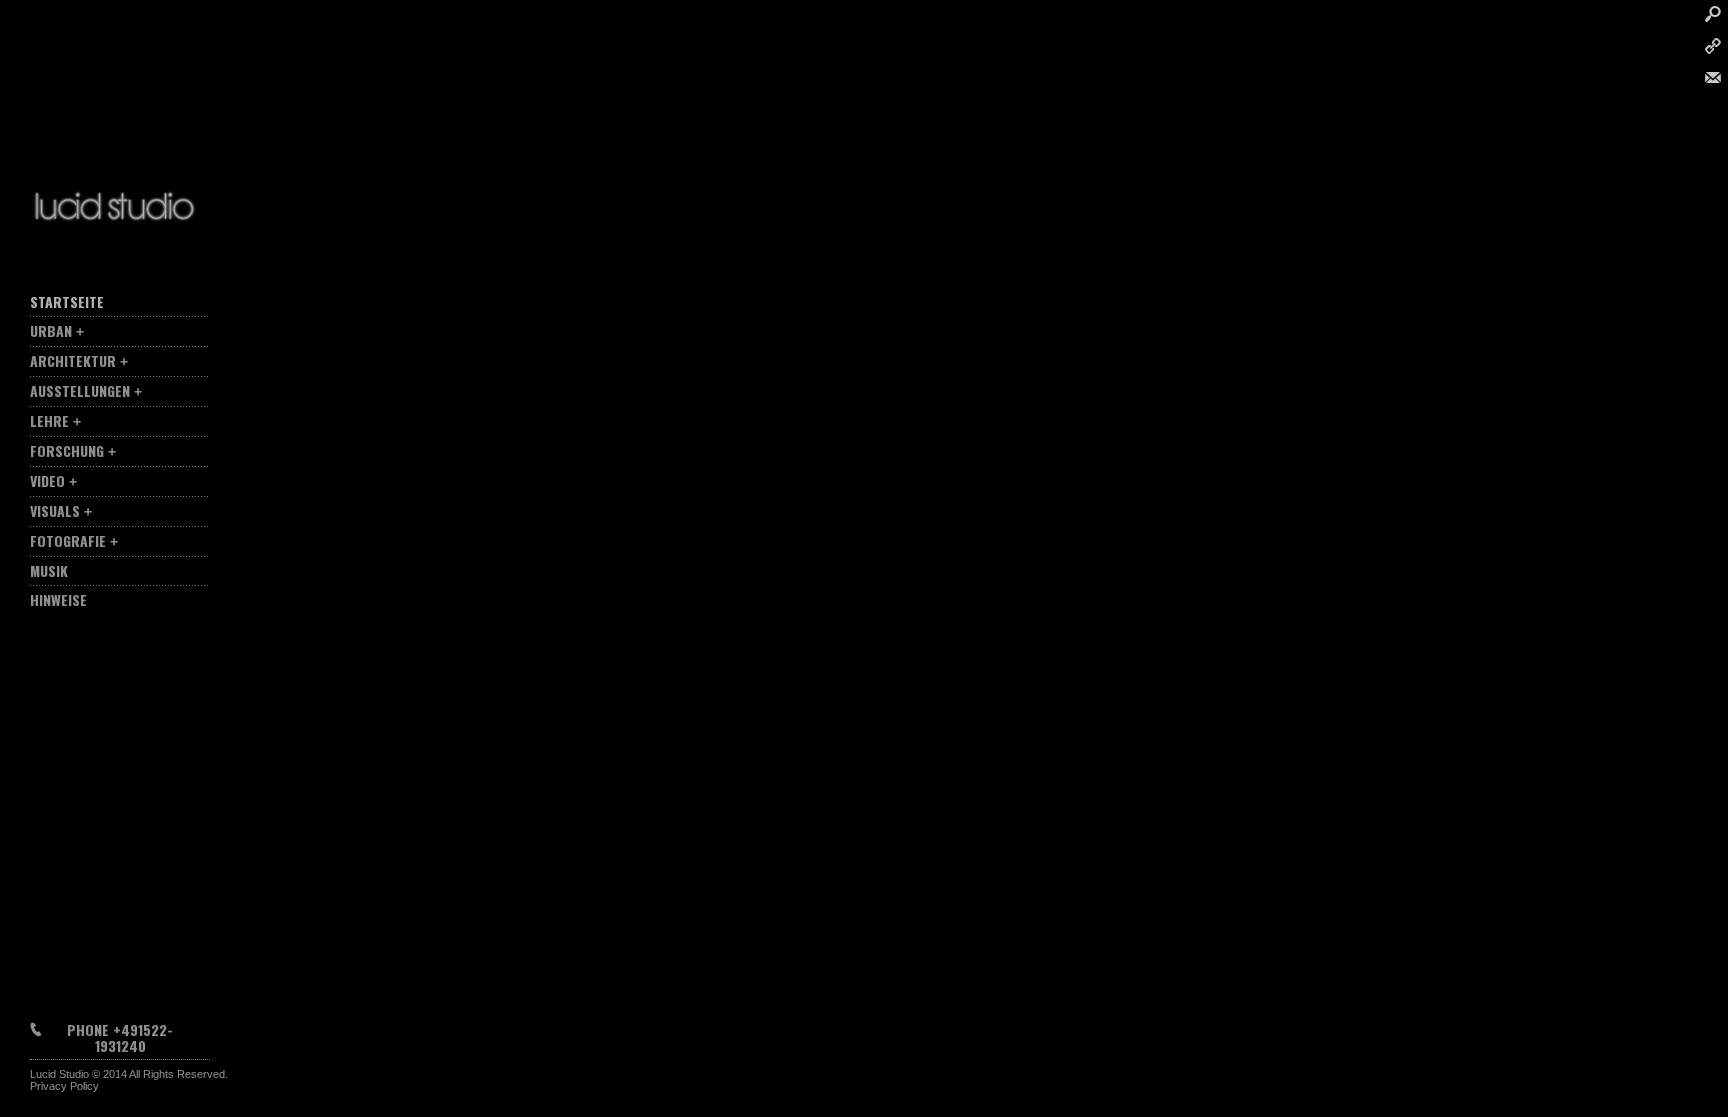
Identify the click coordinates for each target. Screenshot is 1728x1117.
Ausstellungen (80, 390)
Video (47, 480)
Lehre (49, 420)
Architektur (73, 360)
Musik (49, 570)
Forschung (67, 450)
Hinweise (58, 599)
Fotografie (68, 540)
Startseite (67, 301)
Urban (51, 330)
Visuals (55, 510)
